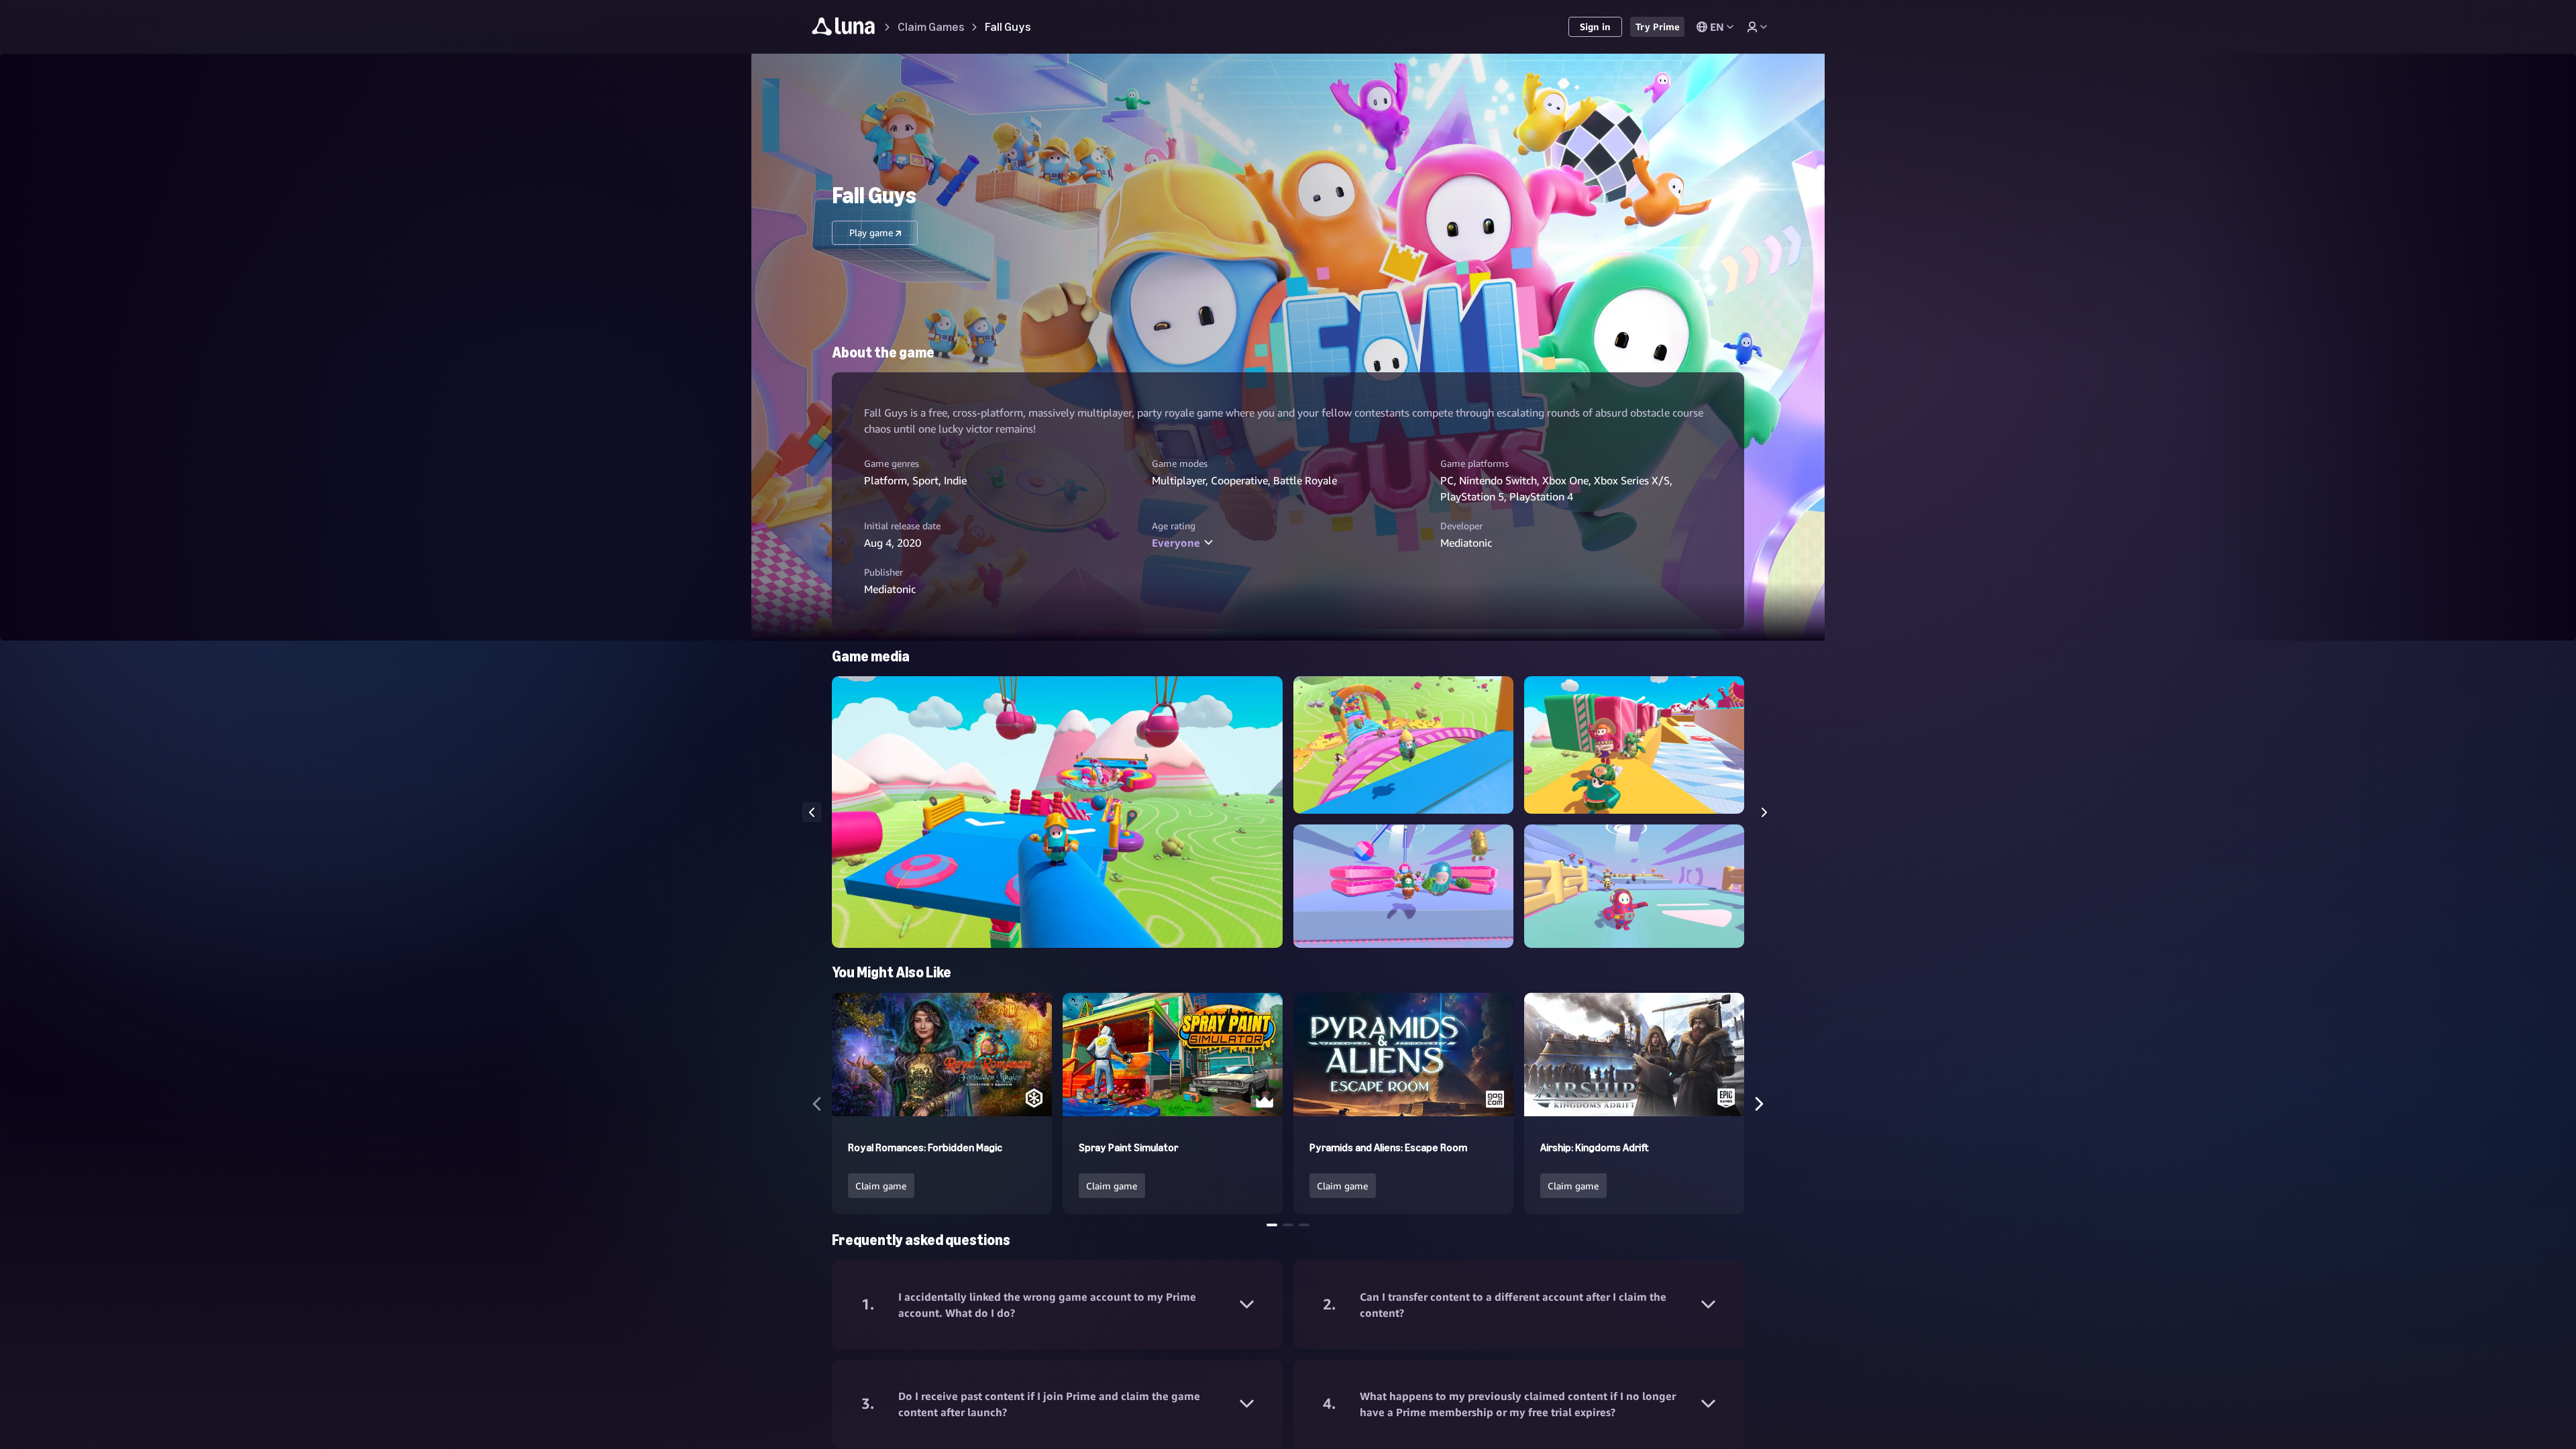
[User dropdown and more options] (1757, 27)
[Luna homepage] (844, 29)
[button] (1057, 812)
